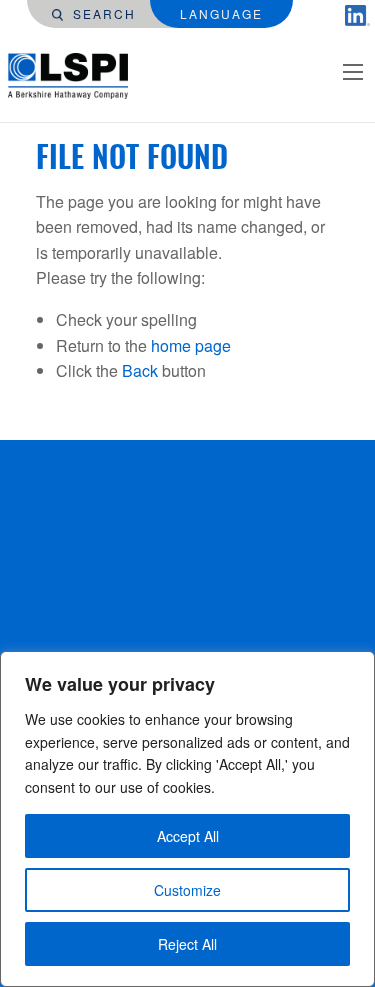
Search (102, 13)
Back (140, 370)
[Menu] (353, 72)
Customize (187, 890)
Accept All (188, 836)
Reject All (187, 944)
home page (191, 345)
